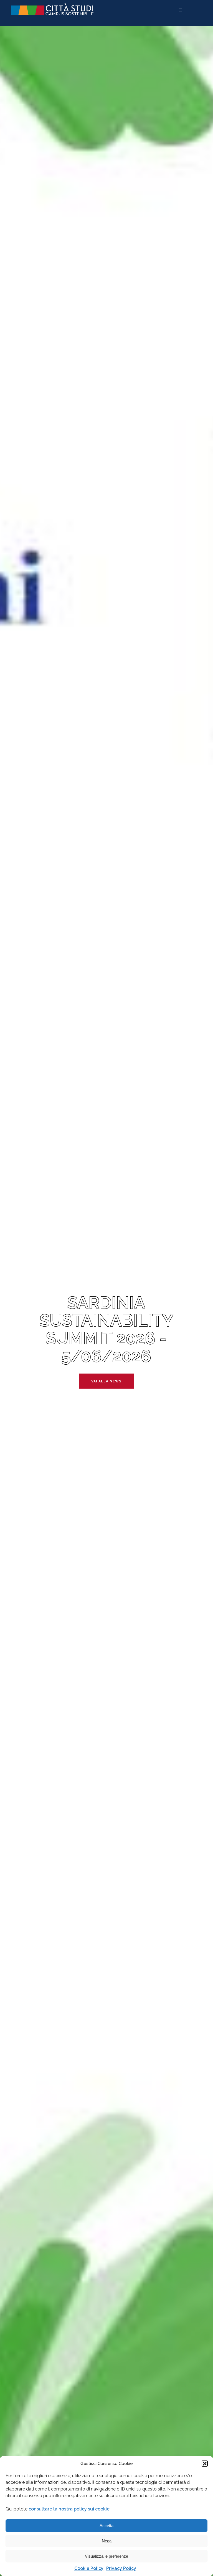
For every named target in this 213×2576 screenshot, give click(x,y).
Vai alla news (106, 1381)
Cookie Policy (89, 2568)
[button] (205, 2464)
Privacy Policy (121, 2568)
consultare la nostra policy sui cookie (69, 2509)
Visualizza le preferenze (106, 2556)
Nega (107, 2541)
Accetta (106, 2526)
